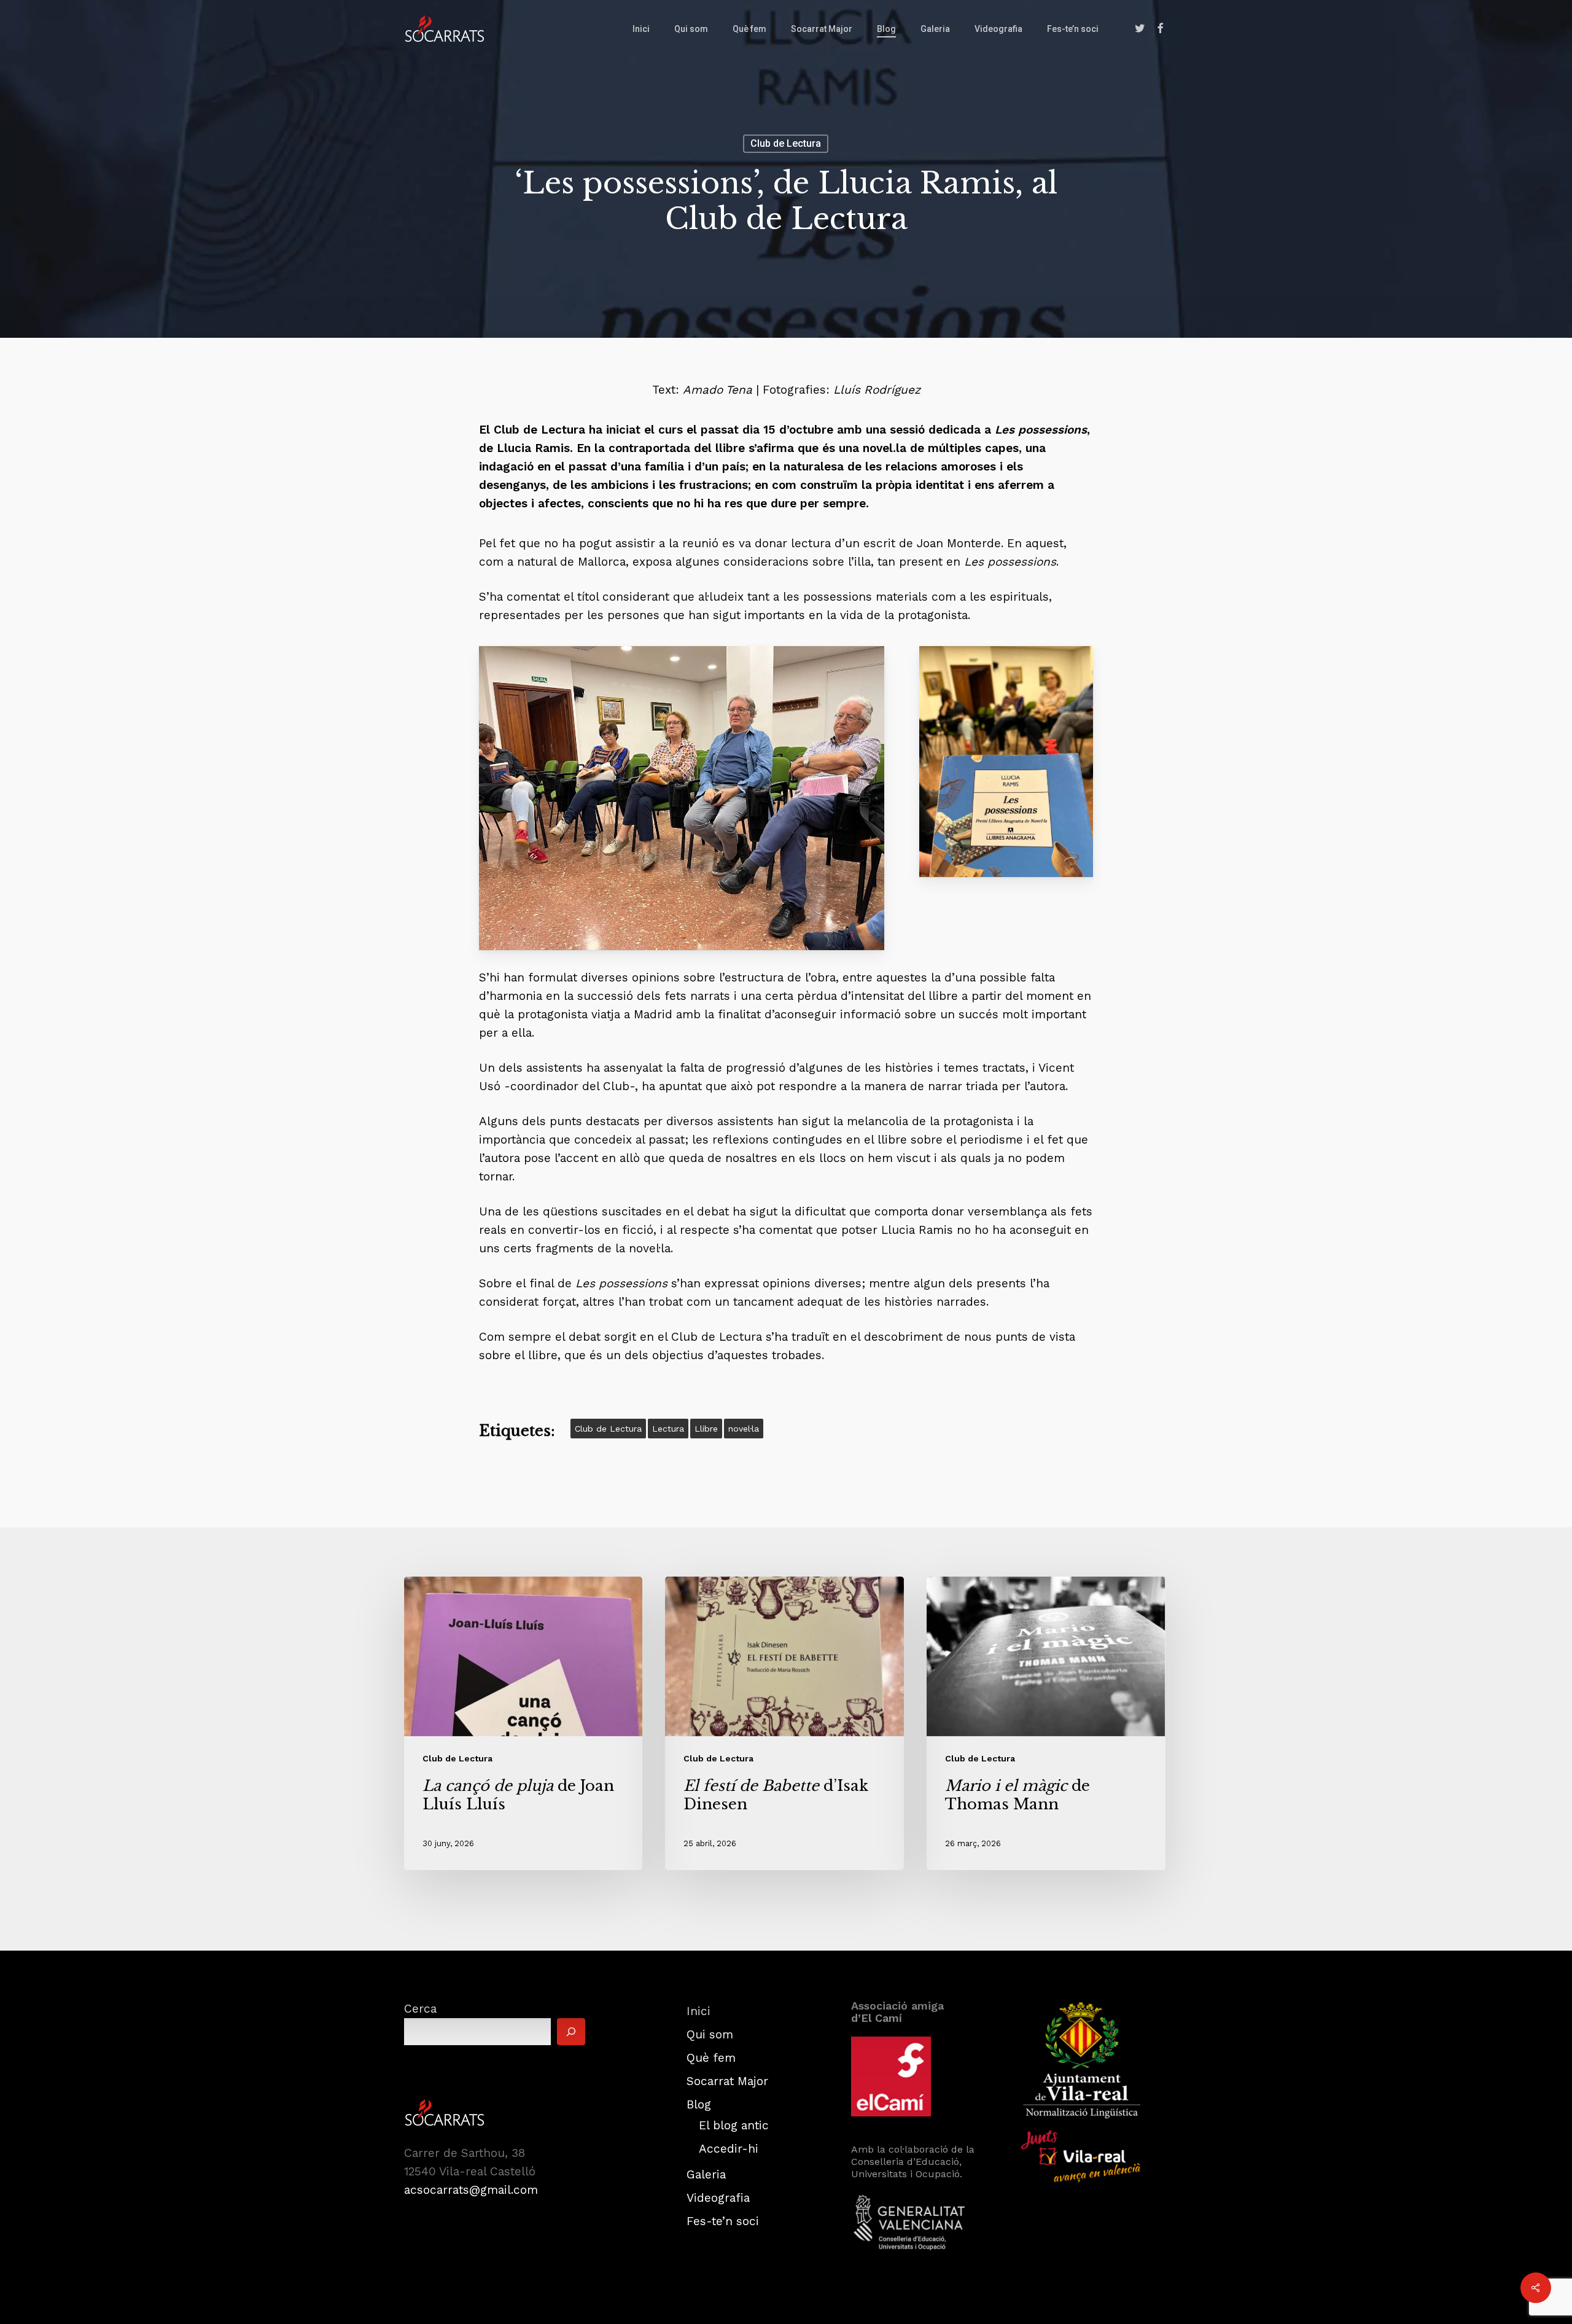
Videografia (718, 2198)
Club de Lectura (786, 143)
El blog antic (734, 2125)
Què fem (711, 2058)
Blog (699, 2104)
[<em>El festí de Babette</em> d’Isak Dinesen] (784, 1724)
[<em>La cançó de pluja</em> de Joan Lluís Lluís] (523, 1724)
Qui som (710, 2034)
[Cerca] (571, 2032)
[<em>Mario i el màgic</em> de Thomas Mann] (1046, 1724)
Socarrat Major (727, 2081)
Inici (698, 2011)
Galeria (706, 2174)
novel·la (744, 1429)
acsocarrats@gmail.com (471, 2190)
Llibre (706, 1429)
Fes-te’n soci (723, 2221)
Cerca (420, 2009)
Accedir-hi (729, 2149)
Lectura (668, 1429)
